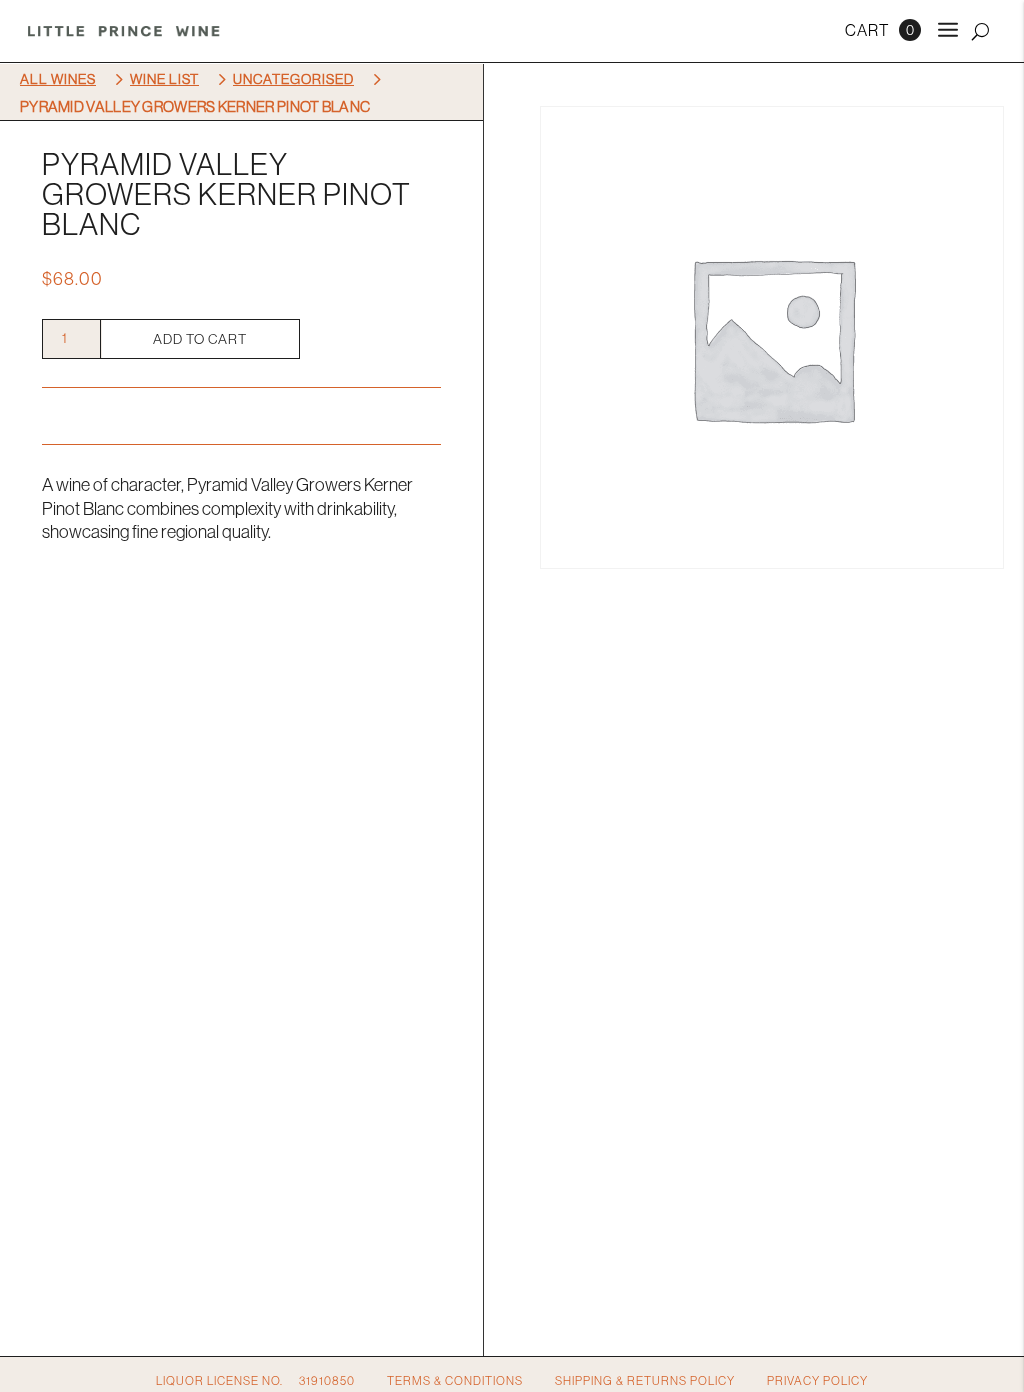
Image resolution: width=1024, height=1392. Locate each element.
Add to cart (200, 339)
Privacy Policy (817, 1380)
